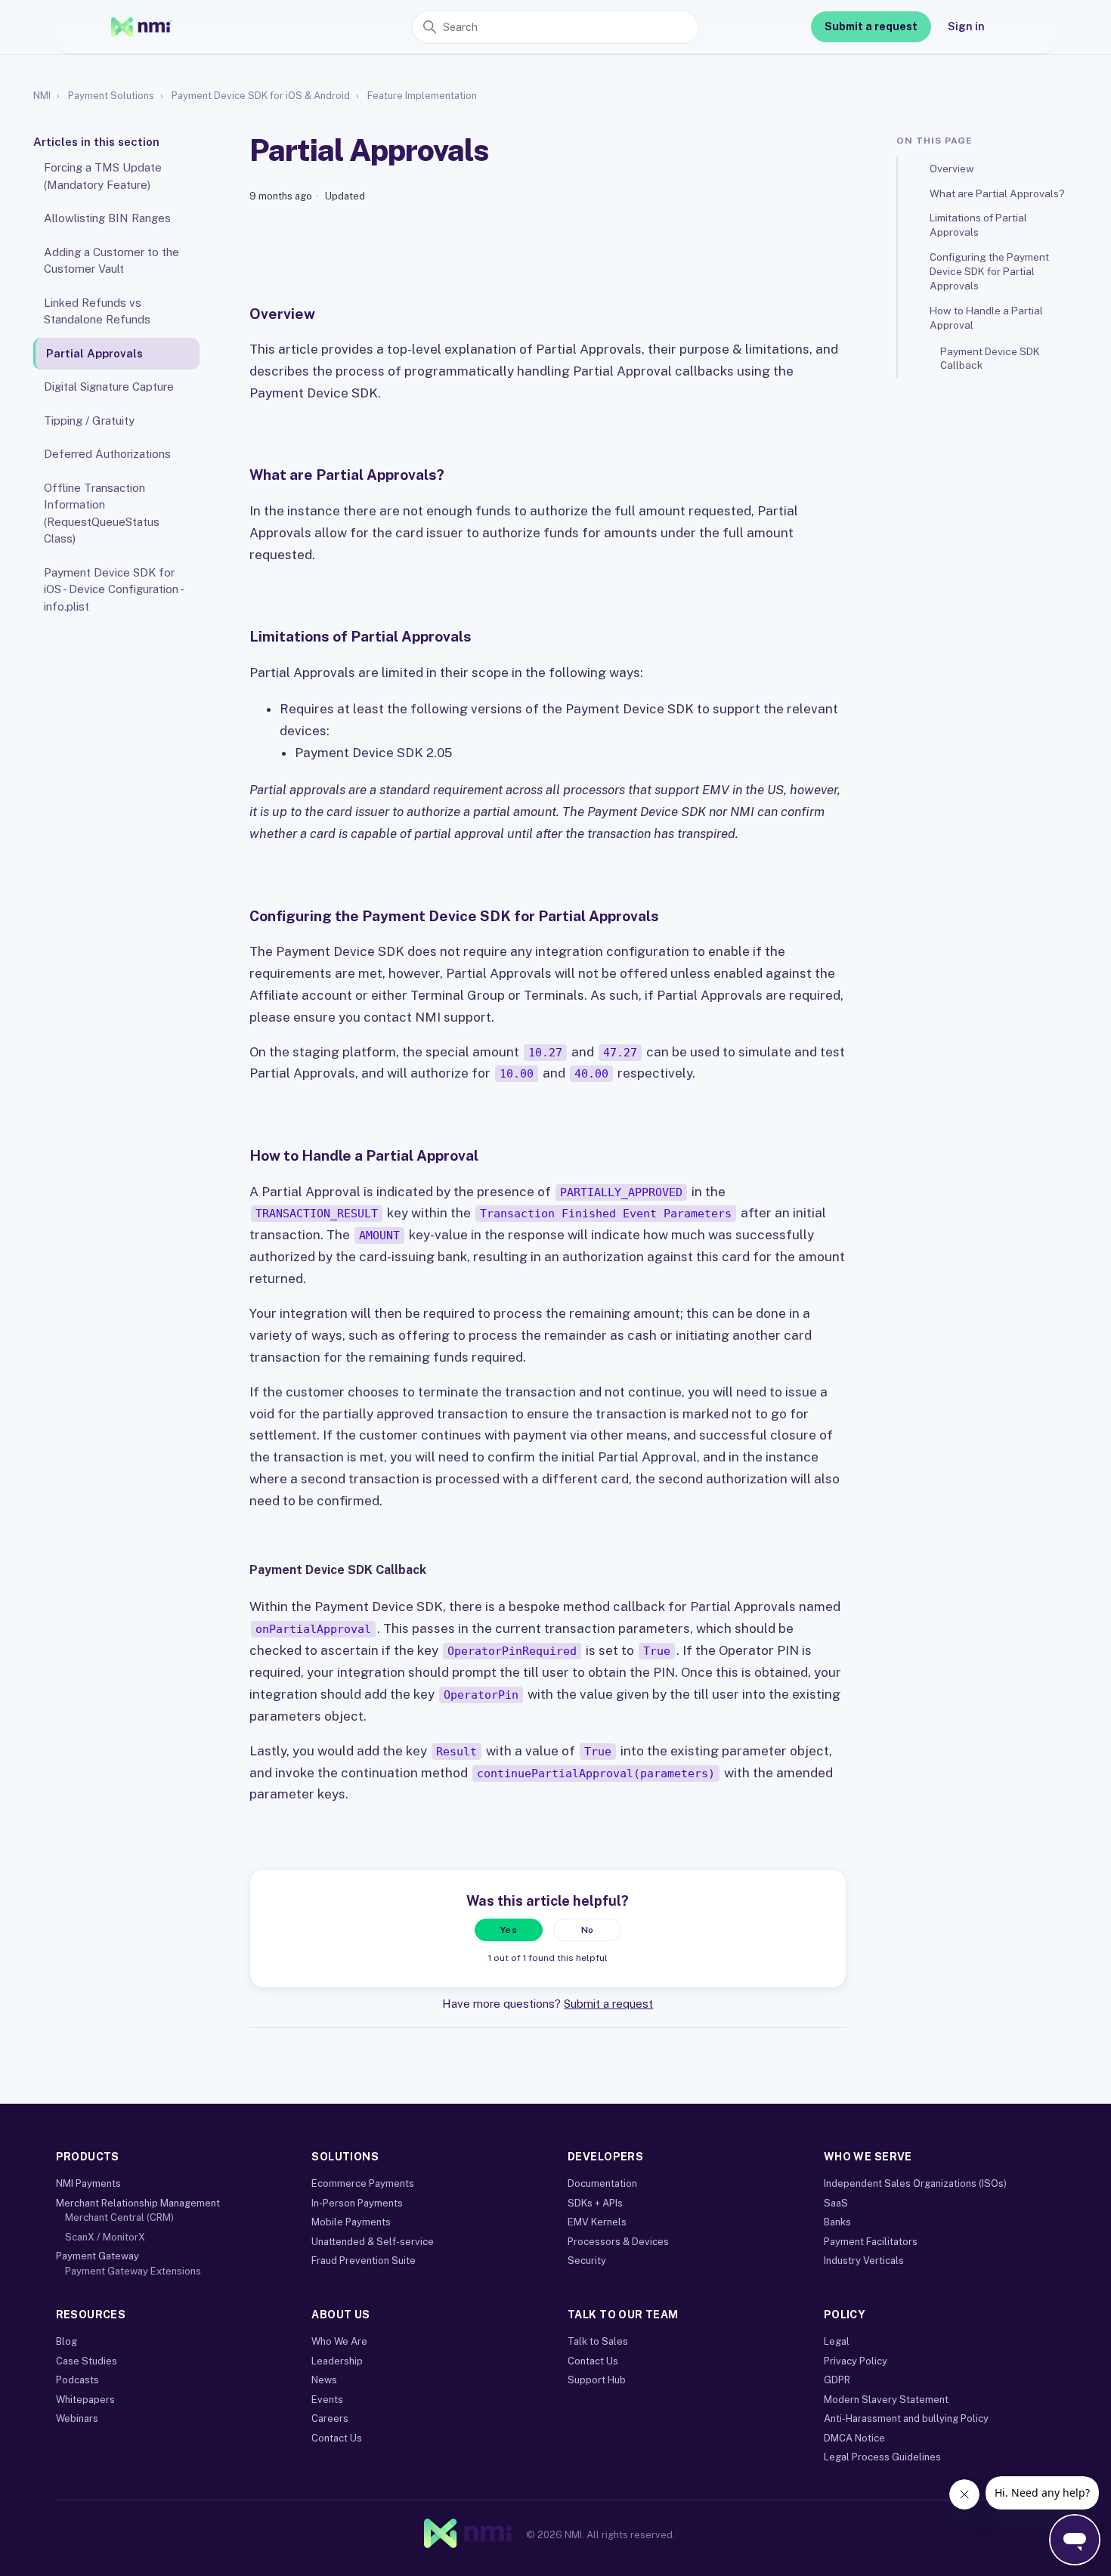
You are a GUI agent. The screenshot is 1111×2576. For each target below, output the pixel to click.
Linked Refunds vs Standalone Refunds (97, 311)
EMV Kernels (597, 2222)
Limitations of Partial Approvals (978, 225)
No (587, 1930)
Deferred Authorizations (107, 454)
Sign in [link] (966, 26)
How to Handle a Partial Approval (986, 318)
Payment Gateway (97, 2256)
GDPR (837, 2380)
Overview (952, 169)
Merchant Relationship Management (138, 2203)
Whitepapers (85, 2400)
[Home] (141, 27)
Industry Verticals (864, 2261)
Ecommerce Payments (363, 2183)
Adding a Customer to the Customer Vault (111, 261)
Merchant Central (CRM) (119, 2217)
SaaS (836, 2203)
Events (327, 2400)
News (324, 2380)
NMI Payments (88, 2183)
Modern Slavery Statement (886, 2400)
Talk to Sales (598, 2341)
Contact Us (337, 2438)
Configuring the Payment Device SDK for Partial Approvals (989, 271)
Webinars (77, 2418)
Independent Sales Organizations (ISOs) (915, 2183)
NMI (42, 96)
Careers (330, 2418)
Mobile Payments (351, 2222)
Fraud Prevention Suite (364, 2261)
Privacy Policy (856, 2361)
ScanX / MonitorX (105, 2237)
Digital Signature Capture (109, 387)
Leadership (337, 2361)
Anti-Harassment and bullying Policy (906, 2418)
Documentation (602, 2183)
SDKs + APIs (595, 2203)
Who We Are (339, 2341)
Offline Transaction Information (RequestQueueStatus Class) (102, 513)
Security (587, 2261)
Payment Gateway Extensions (133, 2271)
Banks (837, 2222)
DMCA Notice (854, 2438)
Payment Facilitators (871, 2242)
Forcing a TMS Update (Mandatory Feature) (103, 176)
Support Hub (597, 2380)
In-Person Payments (357, 2203)
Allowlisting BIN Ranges (107, 218)
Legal (837, 2341)
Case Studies (87, 2361)
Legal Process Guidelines (882, 2457)
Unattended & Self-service (373, 2242)
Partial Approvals (94, 353)
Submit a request (871, 26)
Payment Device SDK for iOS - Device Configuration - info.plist (113, 589)
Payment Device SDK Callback (990, 359)
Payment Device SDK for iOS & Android (261, 96)
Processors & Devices (618, 2242)
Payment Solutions (111, 96)
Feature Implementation (422, 96)
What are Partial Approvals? (997, 193)
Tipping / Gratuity (89, 421)
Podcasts (77, 2380)
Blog (67, 2341)
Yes (508, 1930)
